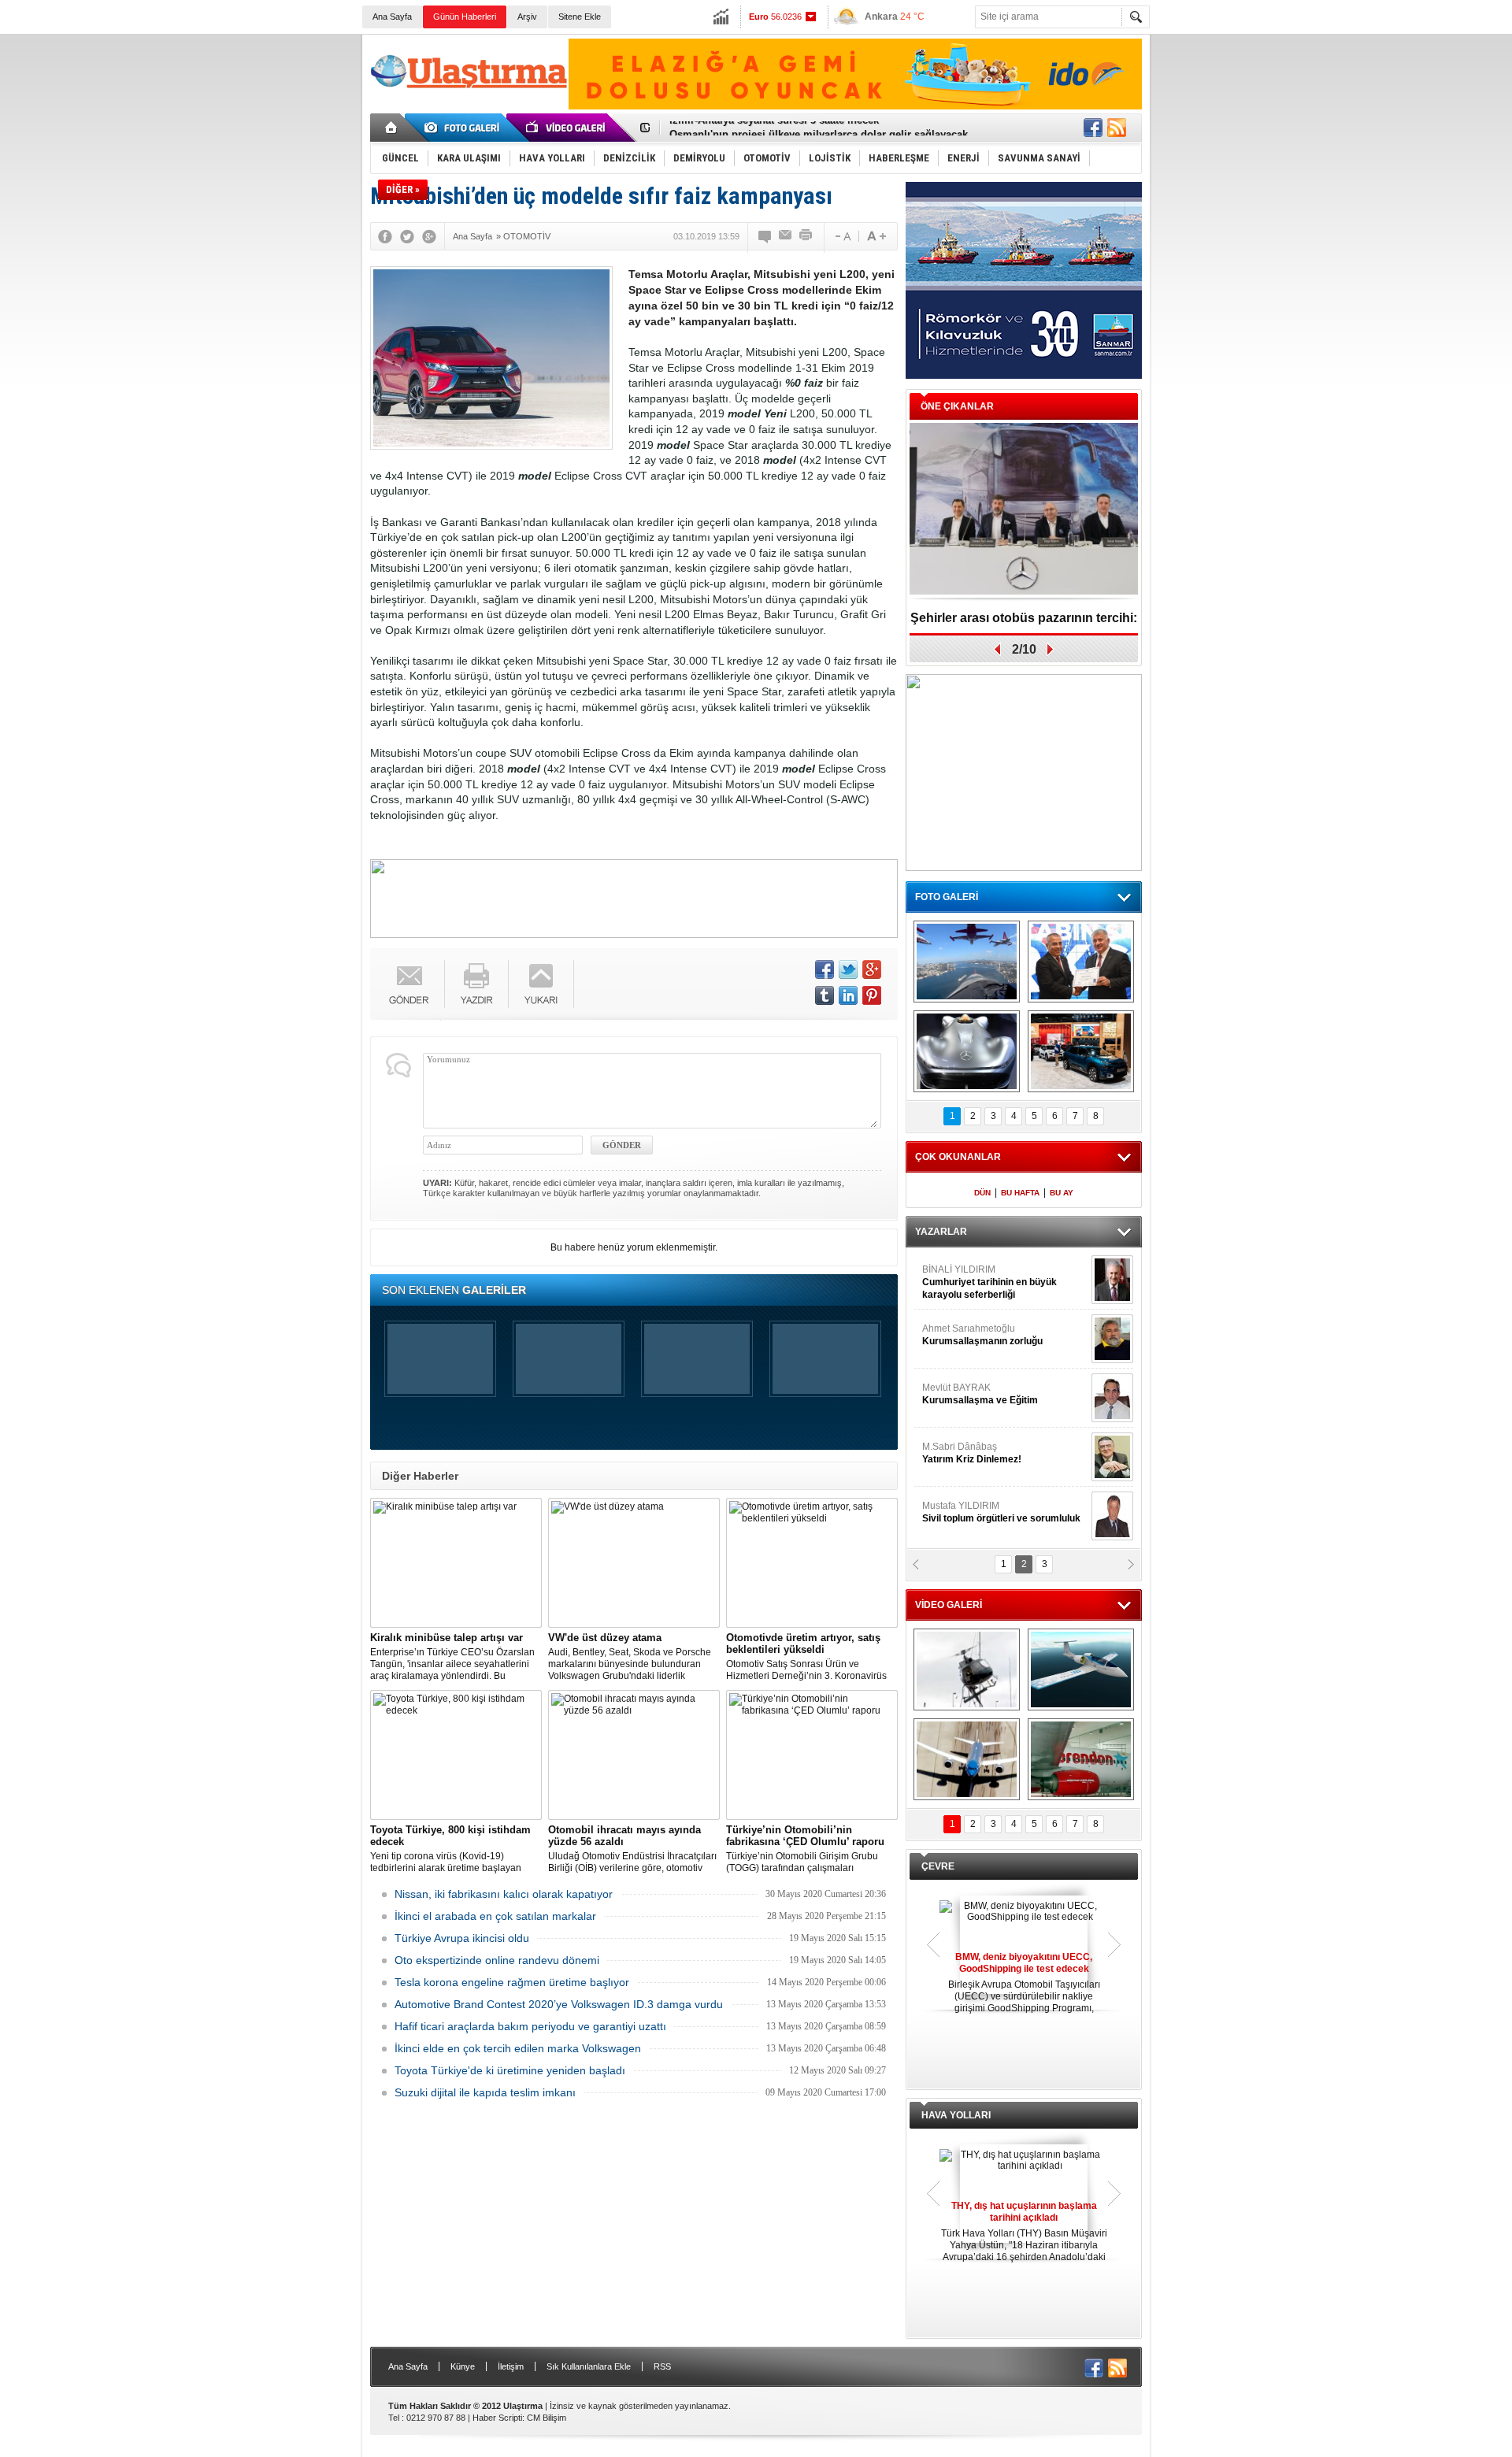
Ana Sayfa (392, 17)
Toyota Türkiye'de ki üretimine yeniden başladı (510, 2070)
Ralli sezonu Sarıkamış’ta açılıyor (1024, 618)
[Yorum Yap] (765, 236)
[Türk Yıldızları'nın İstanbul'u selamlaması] (967, 962)
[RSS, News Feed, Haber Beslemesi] (1117, 128)
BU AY (1062, 1193)
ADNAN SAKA (969, 1394)
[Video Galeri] (567, 128)
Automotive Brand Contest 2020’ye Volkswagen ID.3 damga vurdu (559, 2004)
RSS (662, 2366)
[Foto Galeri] (465, 128)
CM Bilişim (547, 2418)
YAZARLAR (941, 1232)
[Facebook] (385, 236)
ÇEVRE (938, 1866)
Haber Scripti (497, 2418)
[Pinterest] (872, 995)
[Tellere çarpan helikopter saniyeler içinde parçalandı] (967, 1669)
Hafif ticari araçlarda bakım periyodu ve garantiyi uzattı (530, 2026)
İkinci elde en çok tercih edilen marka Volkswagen (518, 2048)
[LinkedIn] (848, 995)
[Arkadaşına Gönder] (786, 236)
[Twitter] (407, 236)
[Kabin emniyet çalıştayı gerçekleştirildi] (1081, 962)
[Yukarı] (541, 984)
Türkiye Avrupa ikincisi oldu (462, 1938)
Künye (463, 2366)
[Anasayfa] (392, 128)
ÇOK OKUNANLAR (958, 1157)
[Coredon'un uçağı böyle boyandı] (1081, 1759)
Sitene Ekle (580, 17)
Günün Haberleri (465, 17)
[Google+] (429, 236)
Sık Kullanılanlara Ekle (589, 2366)
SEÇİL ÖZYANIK (957, 1335)
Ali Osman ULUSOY (965, 1276)
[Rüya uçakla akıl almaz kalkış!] (967, 1759)
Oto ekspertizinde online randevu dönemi (497, 1960)
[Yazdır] (806, 236)
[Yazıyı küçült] (842, 236)
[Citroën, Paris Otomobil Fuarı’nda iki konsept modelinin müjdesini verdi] (1081, 1051)
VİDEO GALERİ (949, 1605)
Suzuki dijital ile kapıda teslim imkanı (485, 2092)
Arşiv (527, 17)
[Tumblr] (825, 995)
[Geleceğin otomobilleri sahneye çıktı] (967, 1051)
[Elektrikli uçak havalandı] (1081, 1669)
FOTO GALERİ (947, 897)
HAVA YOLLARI (956, 2115)
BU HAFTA (1020, 1193)
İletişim (511, 2366)
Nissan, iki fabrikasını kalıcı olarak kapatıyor (504, 1894)
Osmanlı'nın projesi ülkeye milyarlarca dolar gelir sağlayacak (819, 128)
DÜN (982, 1193)
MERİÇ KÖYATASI (962, 1453)
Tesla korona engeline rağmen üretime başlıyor (512, 1982)
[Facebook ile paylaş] (1093, 128)
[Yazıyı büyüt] (876, 236)
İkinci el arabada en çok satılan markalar (495, 1916)
